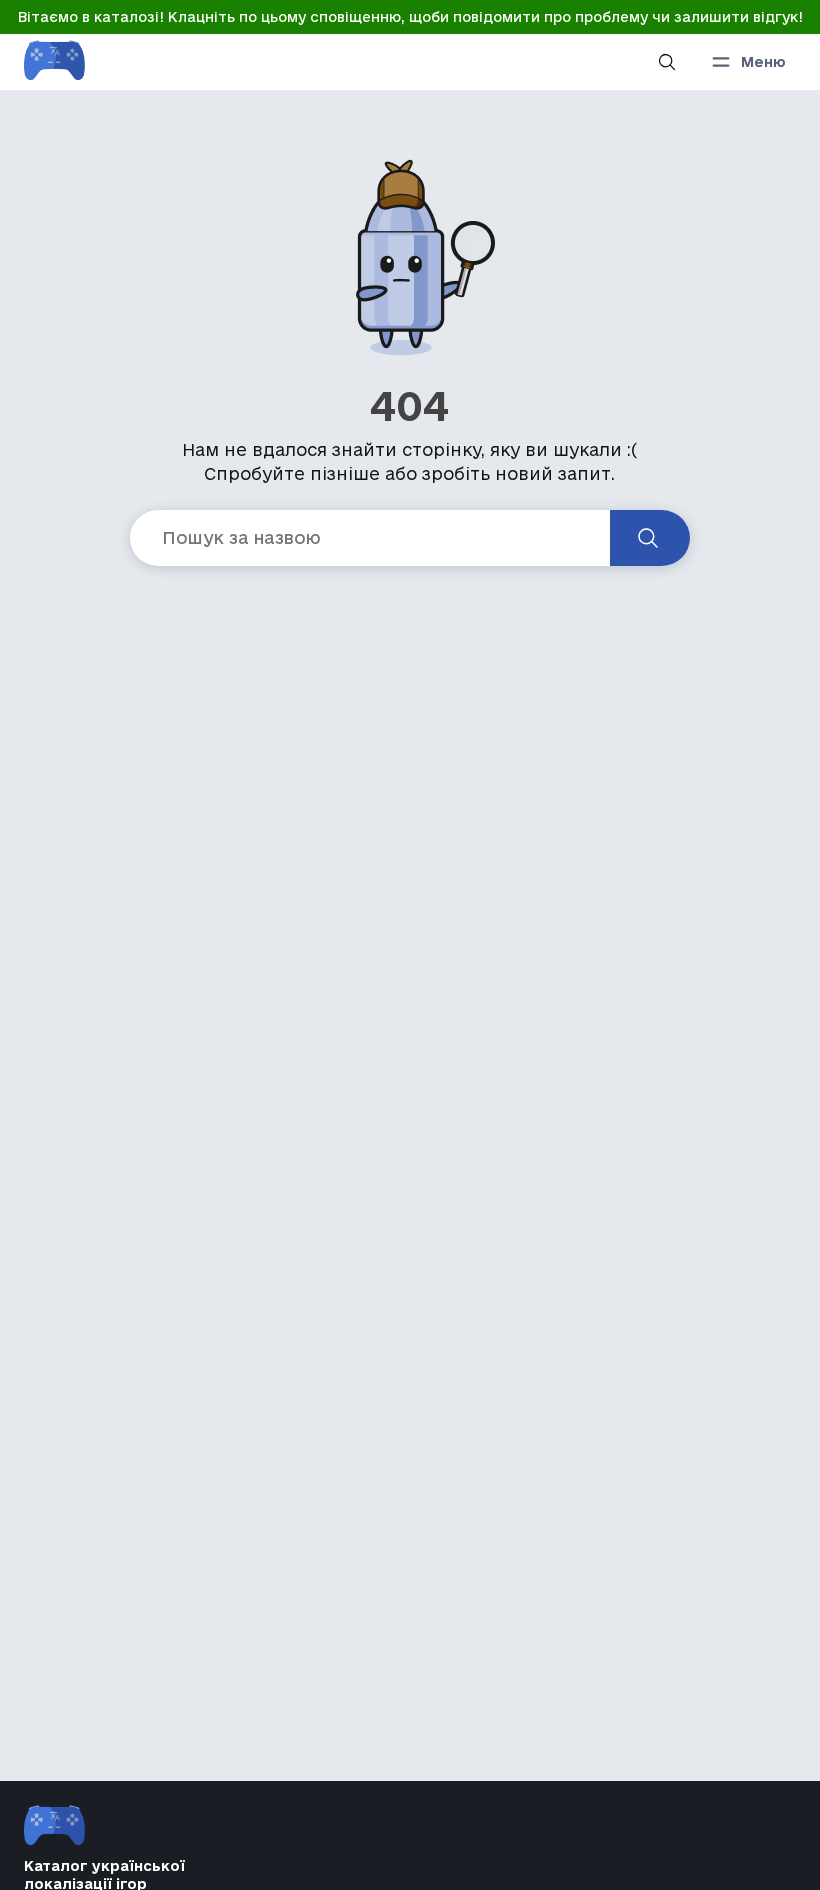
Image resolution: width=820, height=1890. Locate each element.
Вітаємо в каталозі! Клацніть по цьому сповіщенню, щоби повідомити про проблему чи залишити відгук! (410, 17)
